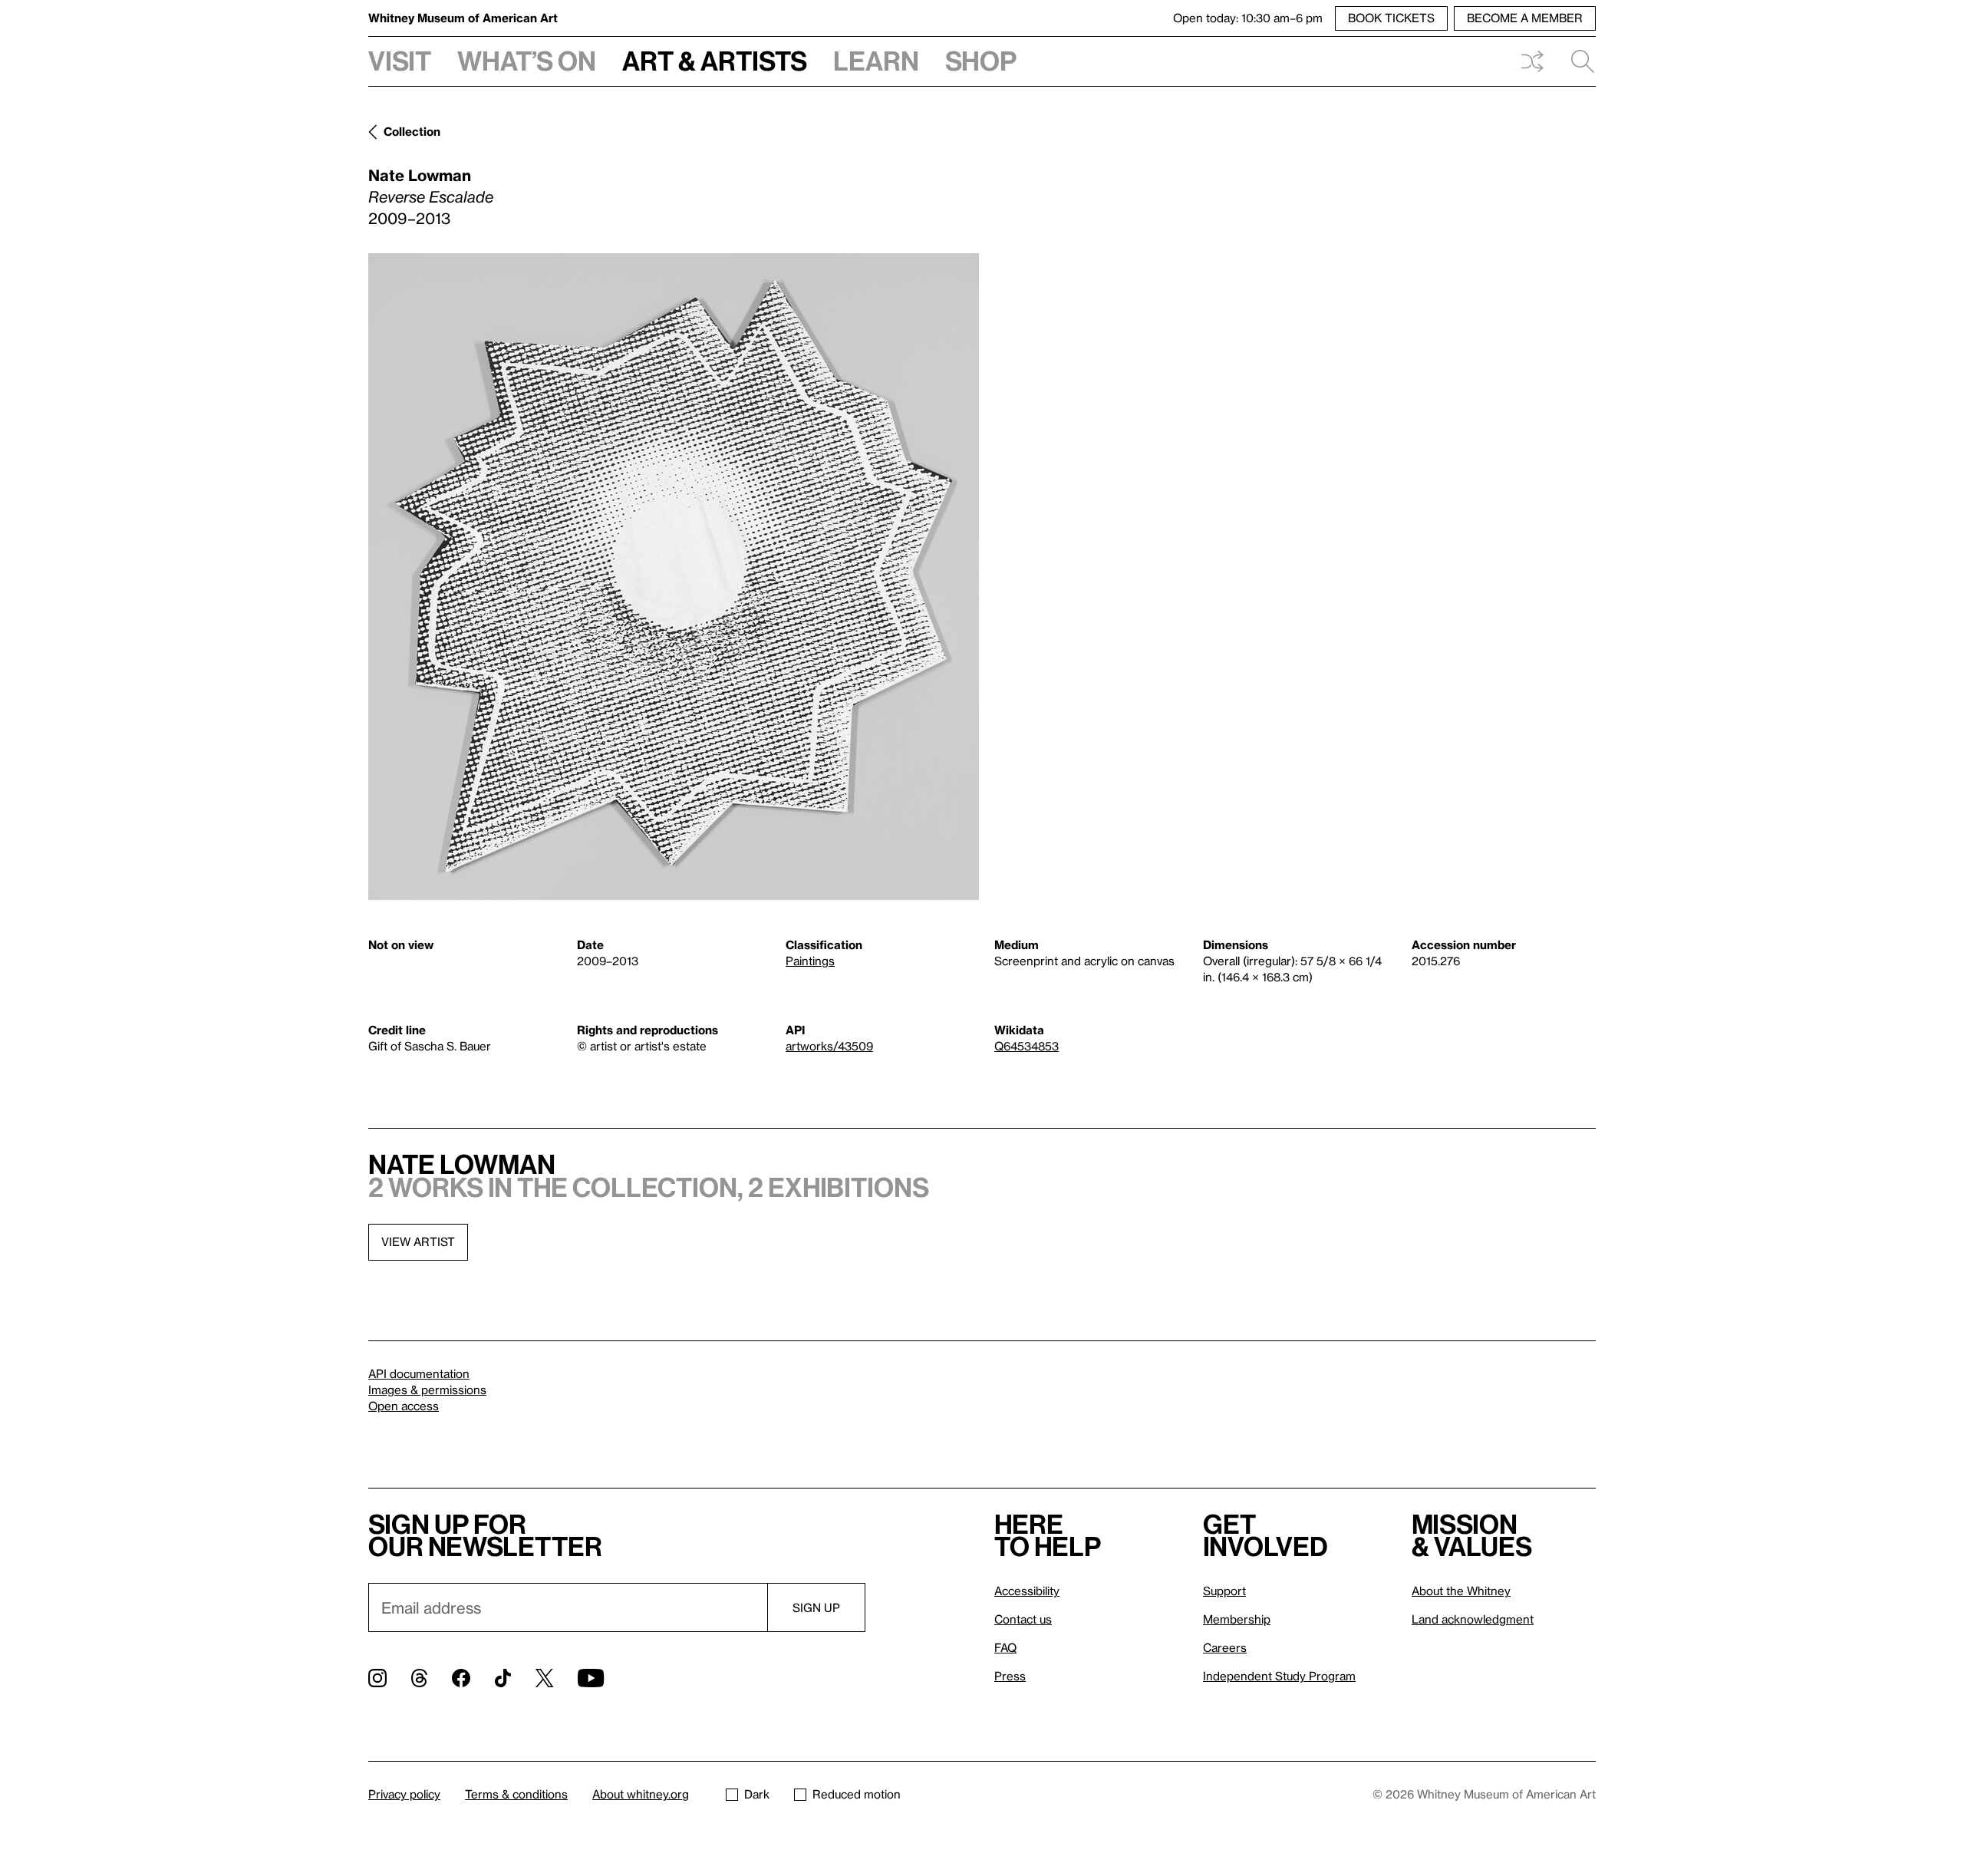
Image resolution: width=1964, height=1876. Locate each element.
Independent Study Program (1279, 1676)
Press (1010, 1676)
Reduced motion (857, 1794)
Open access (404, 1406)
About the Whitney (1461, 1591)
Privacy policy (404, 1794)
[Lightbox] (674, 577)
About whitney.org (641, 1794)
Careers (1225, 1647)
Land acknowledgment (1473, 1619)
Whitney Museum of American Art (463, 18)
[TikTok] (503, 1678)
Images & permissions (427, 1390)
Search (1577, 61)
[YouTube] (591, 1678)
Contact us (1023, 1619)
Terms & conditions (516, 1794)
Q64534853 (1026, 1046)
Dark (757, 1794)
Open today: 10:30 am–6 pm (1248, 18)
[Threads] (419, 1678)
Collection (412, 131)
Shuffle (1532, 61)
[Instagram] (377, 1678)
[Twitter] (544, 1678)
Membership (1237, 1619)
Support (1224, 1591)
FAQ (1005, 1647)
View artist (418, 1241)
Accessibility (1027, 1591)
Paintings (810, 961)
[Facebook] (461, 1678)
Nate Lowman (420, 175)
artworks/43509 (829, 1046)
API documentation (419, 1373)
